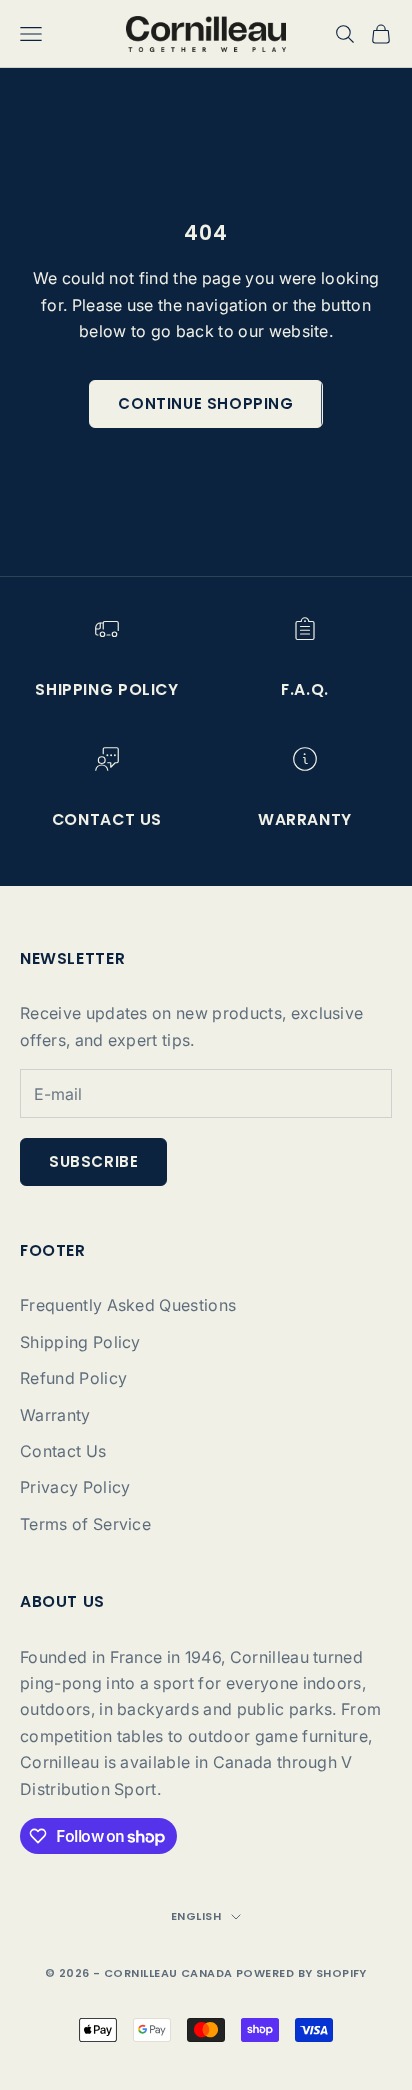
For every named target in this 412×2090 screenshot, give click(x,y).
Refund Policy (73, 1378)
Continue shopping (205, 403)
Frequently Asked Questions (128, 1305)
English (196, 1916)
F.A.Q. (305, 689)
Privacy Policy (75, 1487)
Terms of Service (85, 1524)
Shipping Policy (106, 689)
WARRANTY (305, 819)
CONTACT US (107, 819)
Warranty (55, 1415)
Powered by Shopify (301, 1973)
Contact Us (63, 1451)
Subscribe (93, 1161)
